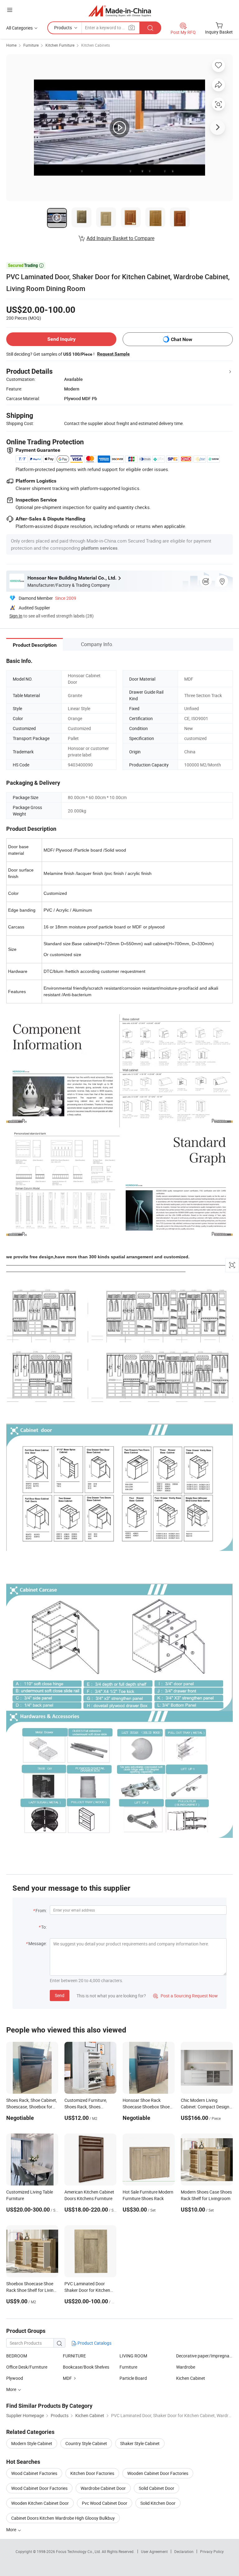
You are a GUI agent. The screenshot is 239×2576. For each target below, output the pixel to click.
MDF (67, 2378)
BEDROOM (17, 2356)
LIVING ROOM (133, 2356)
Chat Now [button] (182, 339)
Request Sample (113, 354)
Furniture (31, 45)
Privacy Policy (212, 2551)
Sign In (16, 616)
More (12, 2530)
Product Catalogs (94, 2343)
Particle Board (133, 2378)
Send (60, 1995)
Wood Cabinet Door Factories (39, 2488)
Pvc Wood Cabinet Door (105, 2503)
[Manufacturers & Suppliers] (120, 11)
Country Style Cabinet (86, 2443)
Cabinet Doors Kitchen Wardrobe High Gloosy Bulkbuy (63, 2518)
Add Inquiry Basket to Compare (120, 238)
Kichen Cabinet (191, 2378)
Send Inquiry (61, 339)
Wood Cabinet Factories (34, 2473)
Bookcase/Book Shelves (86, 2367)
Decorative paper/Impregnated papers (204, 2356)
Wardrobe (186, 2367)
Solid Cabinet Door (157, 2488)
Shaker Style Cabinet (140, 2443)
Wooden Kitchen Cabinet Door (40, 2503)
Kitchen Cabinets (96, 45)
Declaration (184, 2551)
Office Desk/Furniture (27, 2367)
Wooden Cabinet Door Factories (158, 2473)
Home (11, 45)
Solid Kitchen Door (158, 2503)
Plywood (15, 2378)
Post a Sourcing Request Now (185, 1996)
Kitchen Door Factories (92, 2473)
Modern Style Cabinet (32, 2443)
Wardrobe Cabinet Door (103, 2488)
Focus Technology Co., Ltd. (79, 2551)
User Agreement (154, 2551)
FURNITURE (74, 2356)
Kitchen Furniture (60, 45)
